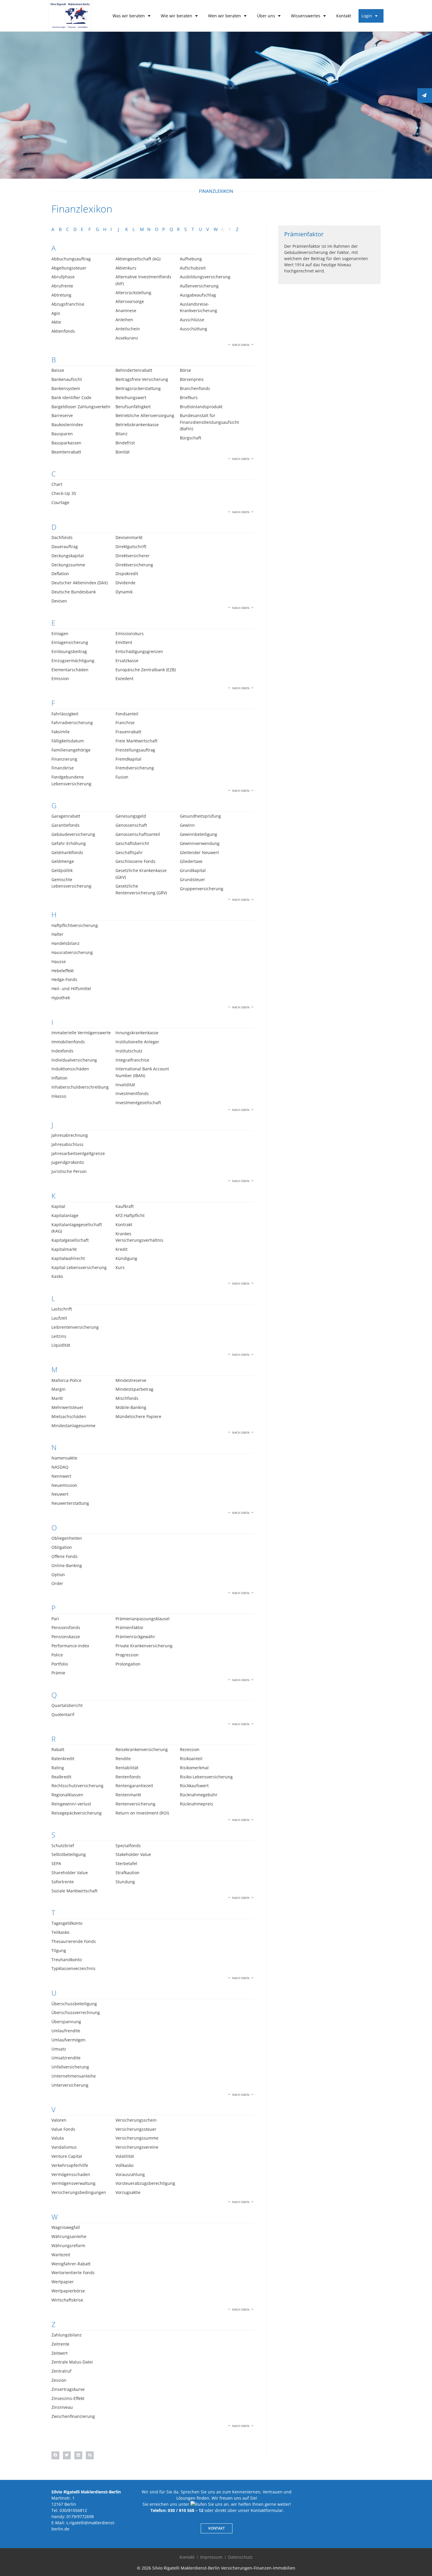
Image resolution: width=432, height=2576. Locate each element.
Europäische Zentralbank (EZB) (146, 670)
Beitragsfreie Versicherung (142, 379)
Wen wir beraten (225, 16)
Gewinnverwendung (200, 843)
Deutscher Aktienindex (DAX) (79, 583)
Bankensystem (66, 388)
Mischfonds (127, 1398)
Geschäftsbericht (132, 843)
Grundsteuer (192, 879)
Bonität (123, 452)
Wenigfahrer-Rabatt (71, 2264)
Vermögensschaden (71, 2174)
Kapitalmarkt (64, 1249)
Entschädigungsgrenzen (139, 651)
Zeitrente (60, 2344)
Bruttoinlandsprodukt (201, 407)
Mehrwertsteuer (67, 1407)
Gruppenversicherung (202, 889)
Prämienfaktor (129, 1627)
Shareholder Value (70, 1873)
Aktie (56, 322)
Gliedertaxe (191, 861)
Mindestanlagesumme (73, 1426)
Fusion (122, 777)
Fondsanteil (127, 714)
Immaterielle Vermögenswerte (81, 1033)
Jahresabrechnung (70, 1135)
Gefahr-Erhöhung (69, 843)
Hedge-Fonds (64, 979)
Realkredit (61, 1777)
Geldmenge (63, 861)
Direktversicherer (133, 556)
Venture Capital (67, 2156)
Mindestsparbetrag (134, 1389)
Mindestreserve (131, 1380)
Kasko (57, 1276)
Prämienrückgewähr (135, 1637)
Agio (56, 313)
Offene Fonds (65, 1556)
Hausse (59, 961)
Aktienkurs (126, 268)
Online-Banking (67, 1565)
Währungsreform (68, 2246)
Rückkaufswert (194, 1786)
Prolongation (128, 1664)
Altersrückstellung (133, 293)
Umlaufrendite (66, 2031)
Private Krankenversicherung (144, 1646)
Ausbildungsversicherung (205, 277)
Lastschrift (62, 1309)
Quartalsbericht (67, 1705)
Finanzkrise (63, 768)
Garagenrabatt (66, 816)
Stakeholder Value (133, 1854)
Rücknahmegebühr (199, 1795)
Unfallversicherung (70, 2067)
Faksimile (61, 732)
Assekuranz (127, 338)
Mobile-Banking (131, 1407)
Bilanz (122, 434)
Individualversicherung (74, 1060)
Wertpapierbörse (68, 2291)
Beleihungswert (131, 397)
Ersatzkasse (127, 661)
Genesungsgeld (131, 816)
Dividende (125, 583)
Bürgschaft (191, 438)
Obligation (62, 1547)
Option (58, 1575)
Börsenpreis (192, 379)
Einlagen (60, 633)
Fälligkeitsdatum (68, 741)
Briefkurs (189, 397)
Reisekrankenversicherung (142, 1749)
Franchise (125, 723)
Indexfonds (62, 1051)
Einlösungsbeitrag (69, 651)
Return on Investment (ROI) (142, 1813)
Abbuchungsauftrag (71, 259)
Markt (57, 1398)
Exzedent (124, 678)
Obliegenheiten (67, 1538)
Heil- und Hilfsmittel (71, 989)
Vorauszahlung (130, 2174)
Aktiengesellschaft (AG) (138, 259)
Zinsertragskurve (68, 2389)
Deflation (60, 574)
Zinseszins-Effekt (68, 2398)
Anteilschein (128, 329)
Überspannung (66, 2022)
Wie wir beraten (176, 16)
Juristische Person (69, 1171)
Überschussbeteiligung (74, 2004)
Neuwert (60, 1494)
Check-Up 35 (64, 493)
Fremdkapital (128, 759)
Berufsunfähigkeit (133, 407)
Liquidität (61, 1345)
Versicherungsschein (136, 2120)
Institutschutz (129, 1051)
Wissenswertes (306, 16)
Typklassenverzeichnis (73, 1968)
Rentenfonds (128, 1777)
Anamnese (126, 311)
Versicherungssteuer (136, 2129)
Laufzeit (59, 1318)
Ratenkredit (63, 1759)
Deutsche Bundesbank (74, 592)
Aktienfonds (63, 331)
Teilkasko (60, 1932)
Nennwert (61, 1476)
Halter (57, 934)
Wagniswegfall (66, 2227)
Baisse (58, 370)
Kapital (58, 1206)
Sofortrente (63, 1882)
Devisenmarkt (129, 537)
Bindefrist (125, 443)
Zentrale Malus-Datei (72, 2362)
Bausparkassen (66, 443)
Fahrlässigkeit (65, 714)
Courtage (60, 502)
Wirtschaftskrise (67, 2300)
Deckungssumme (68, 565)
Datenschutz (240, 2557)
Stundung (125, 1882)
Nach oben (241, 345)
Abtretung (61, 295)
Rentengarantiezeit (134, 1786)
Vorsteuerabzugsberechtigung (145, 2183)
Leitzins (59, 1336)
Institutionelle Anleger (137, 1042)
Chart (57, 484)
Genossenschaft (131, 825)
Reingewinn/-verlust (71, 1804)
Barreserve (62, 415)
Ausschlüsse (192, 320)
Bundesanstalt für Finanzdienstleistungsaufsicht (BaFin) (209, 422)
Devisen (59, 601)
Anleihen (124, 320)
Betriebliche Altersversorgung (145, 415)
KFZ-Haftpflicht (130, 1215)
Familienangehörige (71, 750)
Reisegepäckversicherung (77, 1813)
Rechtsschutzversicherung (77, 1786)
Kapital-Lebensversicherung (79, 1267)
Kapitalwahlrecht (68, 1258)
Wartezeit (61, 2255)
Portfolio (60, 1664)
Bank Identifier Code (71, 397)
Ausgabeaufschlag (198, 295)
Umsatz (59, 2049)
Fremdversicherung (135, 768)
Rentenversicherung (135, 1804)
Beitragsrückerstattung (138, 388)
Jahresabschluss (67, 1144)
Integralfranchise (132, 1060)
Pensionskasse (66, 1637)
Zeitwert (60, 2353)
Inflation (60, 1078)
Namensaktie (64, 1458)
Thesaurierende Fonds (74, 1941)
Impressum (211, 2557)
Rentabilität (127, 1768)
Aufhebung (191, 259)
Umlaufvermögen (68, 2040)
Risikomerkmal (194, 1768)
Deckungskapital (68, 556)
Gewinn (187, 825)
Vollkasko (124, 2165)
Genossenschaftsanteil (138, 834)
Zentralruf (61, 2371)
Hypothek (61, 998)
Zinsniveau (62, 2407)
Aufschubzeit (193, 268)
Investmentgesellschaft (138, 1103)
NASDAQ (60, 1467)
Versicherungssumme (137, 2138)
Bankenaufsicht (67, 379)
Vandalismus (64, 2147)
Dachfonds (62, 537)
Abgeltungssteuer (69, 268)
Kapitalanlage (65, 1215)
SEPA (56, 1863)
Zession (59, 2380)
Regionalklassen (67, 1795)
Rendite (123, 1759)
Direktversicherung (134, 565)
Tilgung (59, 1950)
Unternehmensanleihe (74, 2076)
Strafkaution (128, 1873)
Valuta (58, 2138)
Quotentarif (63, 1714)
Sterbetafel (126, 1863)
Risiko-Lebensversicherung (206, 1777)
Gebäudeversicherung (73, 834)
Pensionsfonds (66, 1627)
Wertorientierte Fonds (73, 2273)
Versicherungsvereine (137, 2147)
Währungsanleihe (69, 2236)
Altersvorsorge (130, 301)
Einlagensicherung (70, 642)
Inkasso (59, 1096)
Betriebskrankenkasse (137, 425)
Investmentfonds (132, 1093)
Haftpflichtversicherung (75, 925)
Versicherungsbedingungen (79, 2192)
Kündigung (126, 1258)
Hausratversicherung (72, 952)
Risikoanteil (191, 1759)
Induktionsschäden (70, 1069)
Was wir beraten (129, 16)
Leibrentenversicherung (75, 1327)
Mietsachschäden (69, 1416)
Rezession (190, 1749)
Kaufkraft (125, 1206)
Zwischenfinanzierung (73, 2416)
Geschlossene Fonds (135, 861)
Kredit (122, 1249)
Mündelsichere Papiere (138, 1416)
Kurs (120, 1267)
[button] (55, 2455)
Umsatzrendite (66, 2058)
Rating (58, 1768)
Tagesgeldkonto (67, 1923)
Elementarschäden (70, 670)
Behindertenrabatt (134, 370)
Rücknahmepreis (196, 1804)
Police (57, 1655)
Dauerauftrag (65, 546)
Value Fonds (63, 2129)
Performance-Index (70, 1646)
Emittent (124, 642)
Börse (185, 370)
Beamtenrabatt (66, 452)
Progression (127, 1655)
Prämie (58, 1673)
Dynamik (124, 592)
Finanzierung (64, 759)
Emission (60, 678)
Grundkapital (193, 870)
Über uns (266, 16)
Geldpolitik (62, 870)
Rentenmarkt (128, 1795)
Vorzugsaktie (128, 2192)
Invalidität (125, 1085)
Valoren (59, 2120)
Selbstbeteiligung (69, 1854)
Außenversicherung (199, 286)
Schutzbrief (63, 1846)
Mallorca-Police (66, 1380)
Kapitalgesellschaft (70, 1240)
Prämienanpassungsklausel (143, 1619)
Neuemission (64, 1485)
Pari (55, 1619)
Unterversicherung (70, 2085)
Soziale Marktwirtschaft (74, 1891)
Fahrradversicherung (72, 723)
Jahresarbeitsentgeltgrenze (78, 1153)
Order (57, 1583)
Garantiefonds (66, 825)
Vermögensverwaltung (73, 2183)
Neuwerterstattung (70, 1503)
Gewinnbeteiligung (199, 834)
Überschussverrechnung (76, 2012)
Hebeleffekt (63, 971)
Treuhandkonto (67, 1960)
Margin (58, 1389)
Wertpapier (63, 2282)
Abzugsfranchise (68, 304)
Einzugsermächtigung (73, 661)
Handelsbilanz (66, 943)
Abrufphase (63, 277)
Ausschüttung (194, 329)
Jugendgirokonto (68, 1162)
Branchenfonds (195, 388)
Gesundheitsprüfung (200, 816)
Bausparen (62, 434)
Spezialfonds (128, 1846)
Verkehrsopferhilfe (70, 2165)
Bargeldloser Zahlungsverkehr (81, 407)
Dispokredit (127, 574)
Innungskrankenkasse (137, 1033)
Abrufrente (62, 286)
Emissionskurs (130, 633)
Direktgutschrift (131, 546)
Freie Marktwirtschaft (137, 741)
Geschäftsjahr (129, 852)
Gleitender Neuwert (199, 852)
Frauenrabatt (128, 732)
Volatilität (125, 2156)
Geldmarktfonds (67, 852)
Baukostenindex (67, 425)
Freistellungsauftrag (135, 750)
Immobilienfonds (68, 1042)
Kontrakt (124, 1225)
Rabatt (58, 1749)
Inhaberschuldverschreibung (80, 1087)
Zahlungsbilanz (67, 2335)
